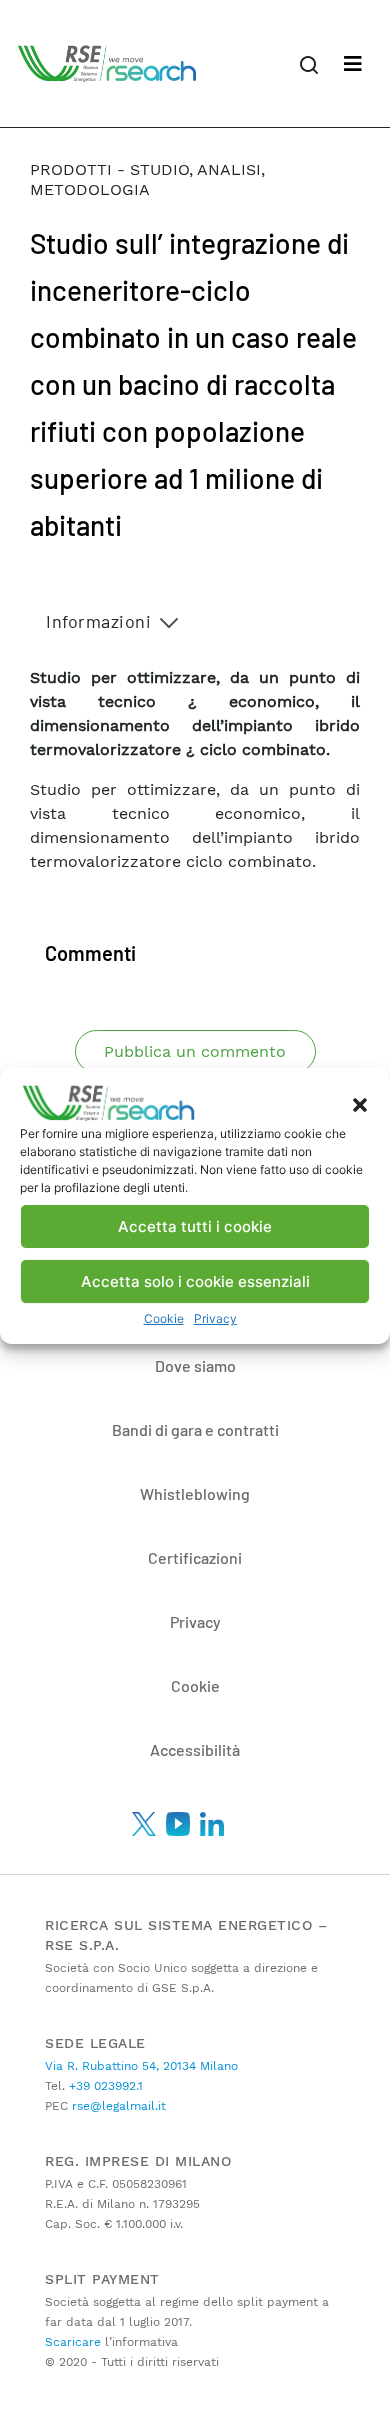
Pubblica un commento (195, 1051)
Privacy (215, 1318)
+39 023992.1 (104, 2086)
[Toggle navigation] (353, 64)
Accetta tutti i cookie (195, 1226)
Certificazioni (195, 1557)
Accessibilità (195, 1749)
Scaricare (73, 2342)
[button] (360, 1103)
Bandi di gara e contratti (195, 1429)
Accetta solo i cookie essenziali (195, 1281)
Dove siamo (195, 1365)
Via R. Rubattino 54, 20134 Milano (141, 2066)
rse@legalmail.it (117, 2106)
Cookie (164, 1318)
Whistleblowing (195, 1493)
